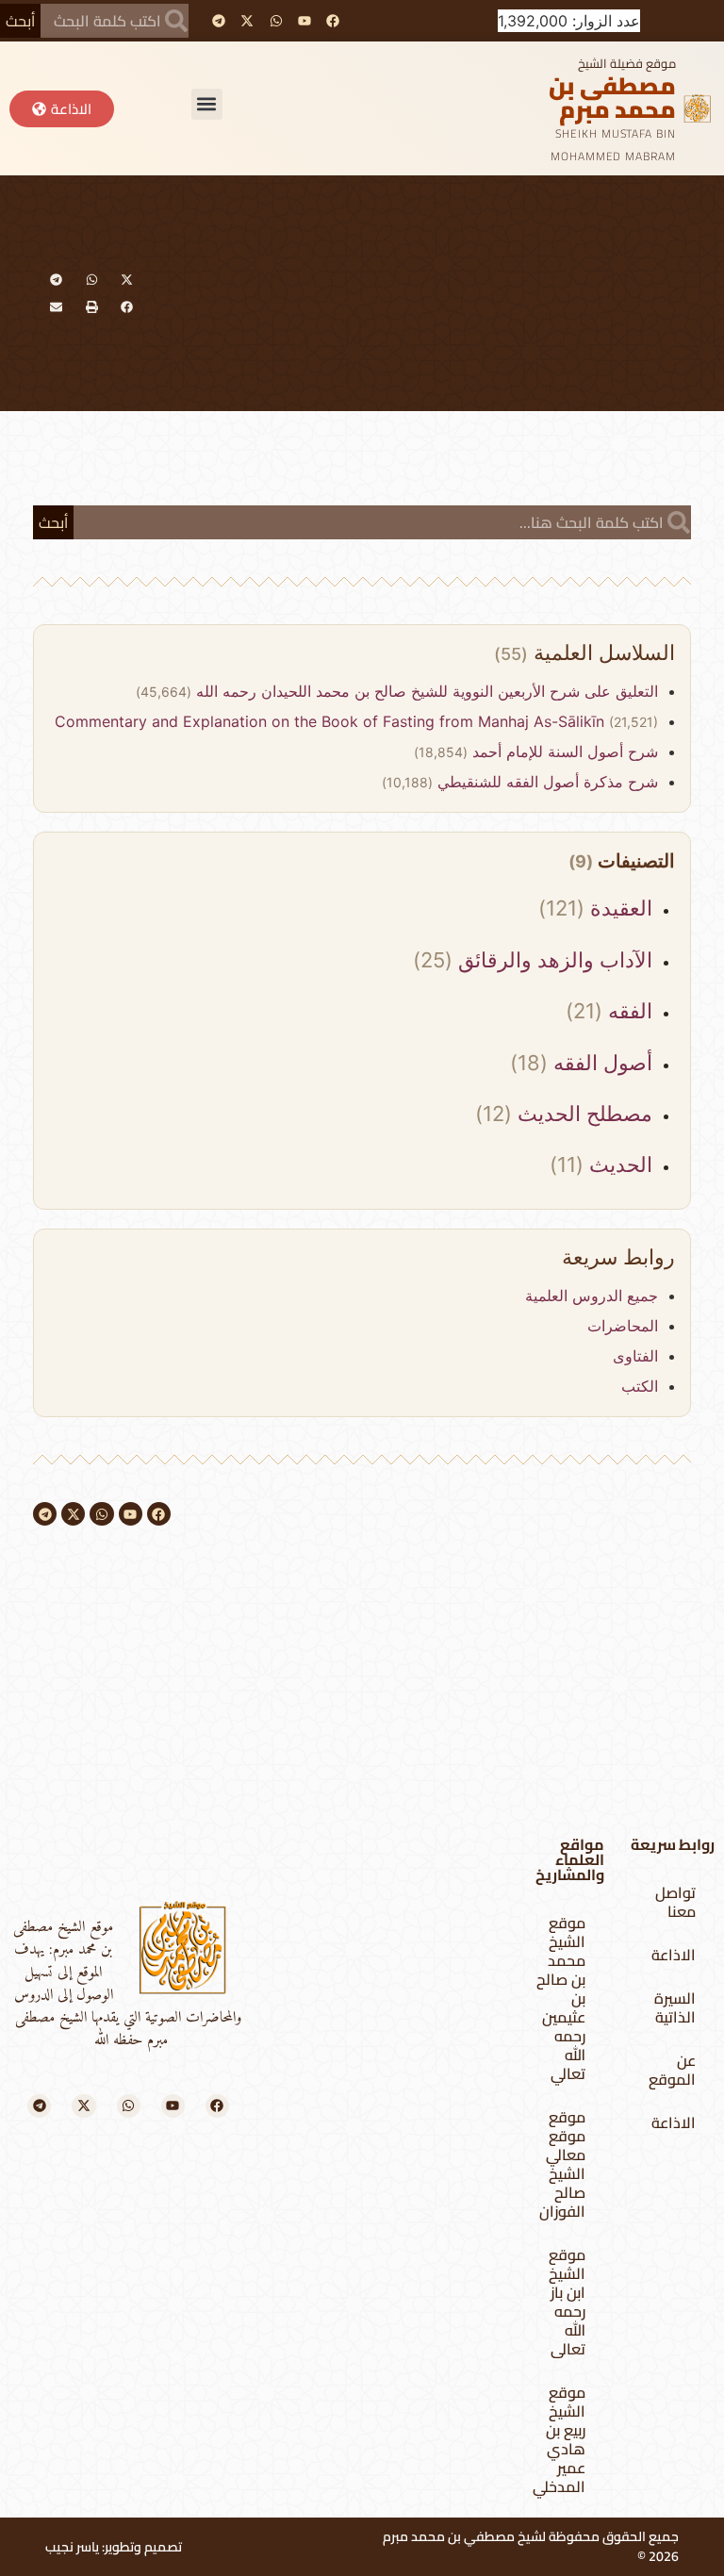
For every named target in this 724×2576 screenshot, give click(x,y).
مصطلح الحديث (582, 1114)
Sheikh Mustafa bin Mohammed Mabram (613, 145)
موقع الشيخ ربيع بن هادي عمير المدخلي (559, 2439)
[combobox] (115, 21)
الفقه (627, 1011)
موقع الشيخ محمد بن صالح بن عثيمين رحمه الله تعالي (561, 1998)
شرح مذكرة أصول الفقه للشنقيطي (545, 782)
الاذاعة (674, 1955)
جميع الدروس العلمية (592, 1296)
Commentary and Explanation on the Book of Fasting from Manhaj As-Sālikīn (332, 721)
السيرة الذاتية (675, 2007)
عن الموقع (672, 2070)
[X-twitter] (247, 20)
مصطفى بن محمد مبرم (612, 97)
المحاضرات (623, 1326)
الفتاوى (635, 1356)
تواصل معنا (675, 1902)
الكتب (640, 1386)
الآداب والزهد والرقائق (552, 960)
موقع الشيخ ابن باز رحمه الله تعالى (567, 2302)
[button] (207, 104)
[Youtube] (304, 20)
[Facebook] (332, 20)
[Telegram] (219, 20)
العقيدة (618, 908)
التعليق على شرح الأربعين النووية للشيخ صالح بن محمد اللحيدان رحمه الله (425, 691)
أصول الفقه (600, 1063)
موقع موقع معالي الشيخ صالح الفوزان (562, 2164)
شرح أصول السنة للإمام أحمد (563, 751)
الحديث (618, 1164)
